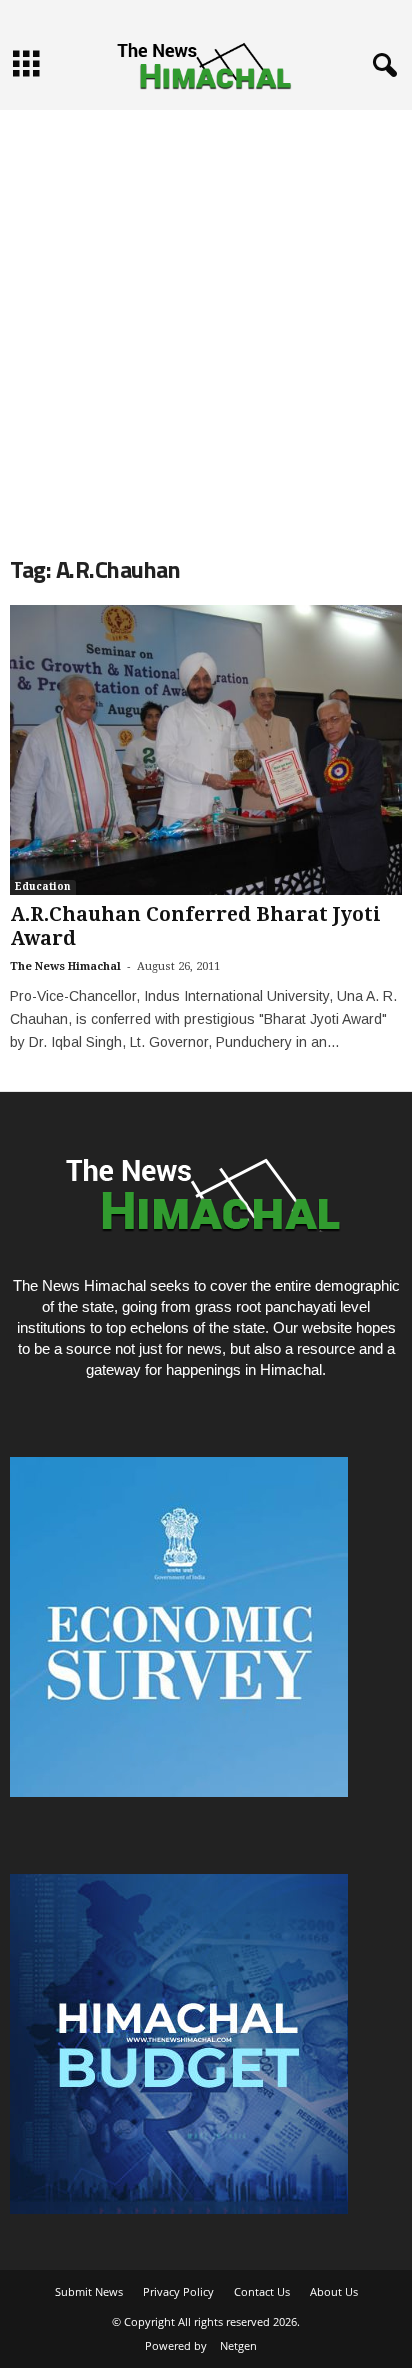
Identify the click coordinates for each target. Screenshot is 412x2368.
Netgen (238, 2345)
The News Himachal (65, 966)
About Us (334, 2291)
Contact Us (262, 2291)
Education (43, 886)
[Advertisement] (206, 316)
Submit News (89, 2291)
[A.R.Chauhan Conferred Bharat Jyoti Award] (206, 750)
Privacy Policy (178, 2291)
